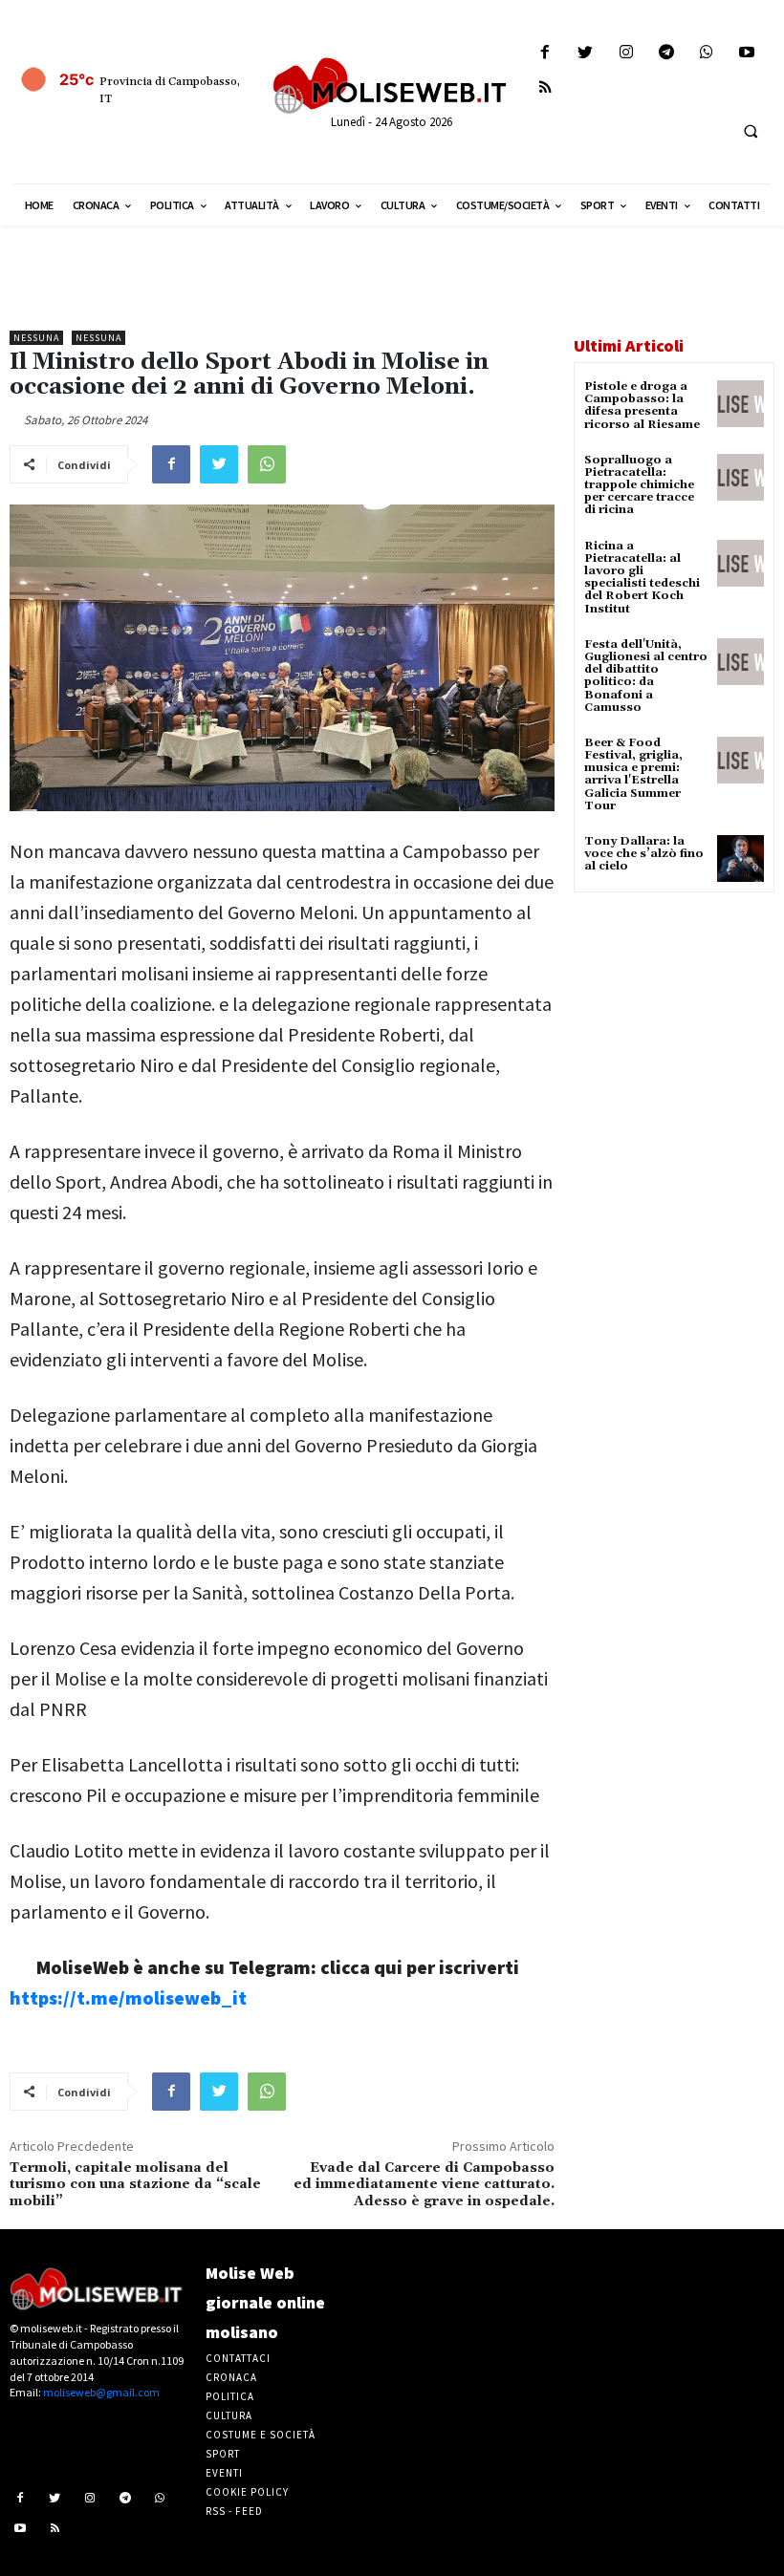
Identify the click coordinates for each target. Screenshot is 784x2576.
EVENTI (224, 2473)
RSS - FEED (234, 2511)
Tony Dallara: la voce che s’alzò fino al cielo (644, 854)
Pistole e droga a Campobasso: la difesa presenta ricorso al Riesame (642, 406)
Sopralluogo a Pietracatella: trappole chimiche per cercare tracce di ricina (639, 485)
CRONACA (231, 2377)
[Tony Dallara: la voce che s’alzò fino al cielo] (740, 859)
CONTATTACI (238, 2358)
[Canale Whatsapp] (706, 53)
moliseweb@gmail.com (101, 2392)
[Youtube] (747, 53)
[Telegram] (666, 53)
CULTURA (229, 2415)
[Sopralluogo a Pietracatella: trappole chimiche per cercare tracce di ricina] (740, 477)
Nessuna (36, 338)
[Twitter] (586, 53)
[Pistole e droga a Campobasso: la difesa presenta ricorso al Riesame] (740, 404)
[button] (751, 131)
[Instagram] (626, 53)
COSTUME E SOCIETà (261, 2435)
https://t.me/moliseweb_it (128, 1997)
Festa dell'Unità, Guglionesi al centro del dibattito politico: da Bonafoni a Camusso (646, 676)
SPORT (223, 2454)
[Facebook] (545, 53)
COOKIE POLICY (247, 2492)
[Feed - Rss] (545, 88)
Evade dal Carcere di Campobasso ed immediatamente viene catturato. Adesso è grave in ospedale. (424, 2185)
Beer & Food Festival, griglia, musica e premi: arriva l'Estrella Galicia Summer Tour (633, 774)
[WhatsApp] (267, 464)
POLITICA (230, 2396)
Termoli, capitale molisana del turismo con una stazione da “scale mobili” (135, 2185)
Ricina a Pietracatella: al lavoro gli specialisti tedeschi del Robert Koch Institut (642, 578)
